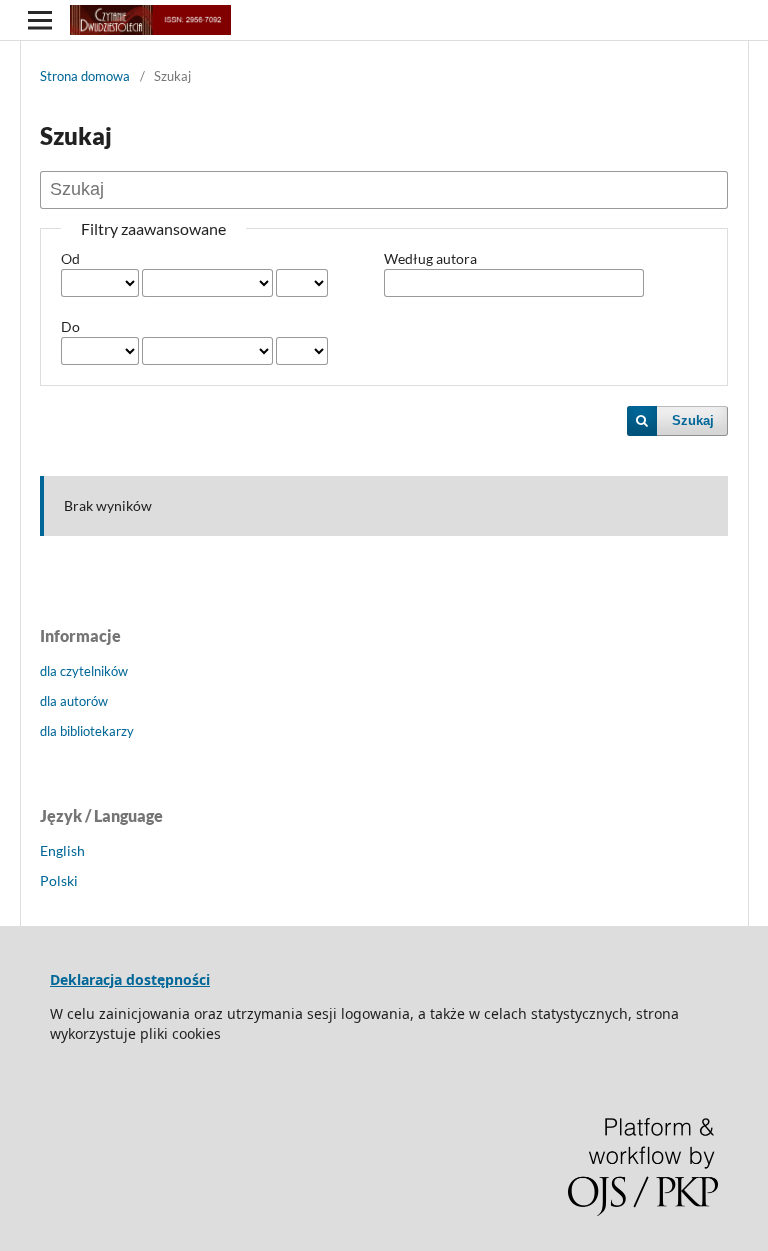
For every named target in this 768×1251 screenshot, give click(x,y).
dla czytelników (84, 671)
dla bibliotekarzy (87, 731)
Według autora (430, 258)
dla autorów (74, 701)
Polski (59, 880)
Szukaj (693, 420)
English (62, 850)
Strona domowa (85, 76)
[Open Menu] (40, 20)
